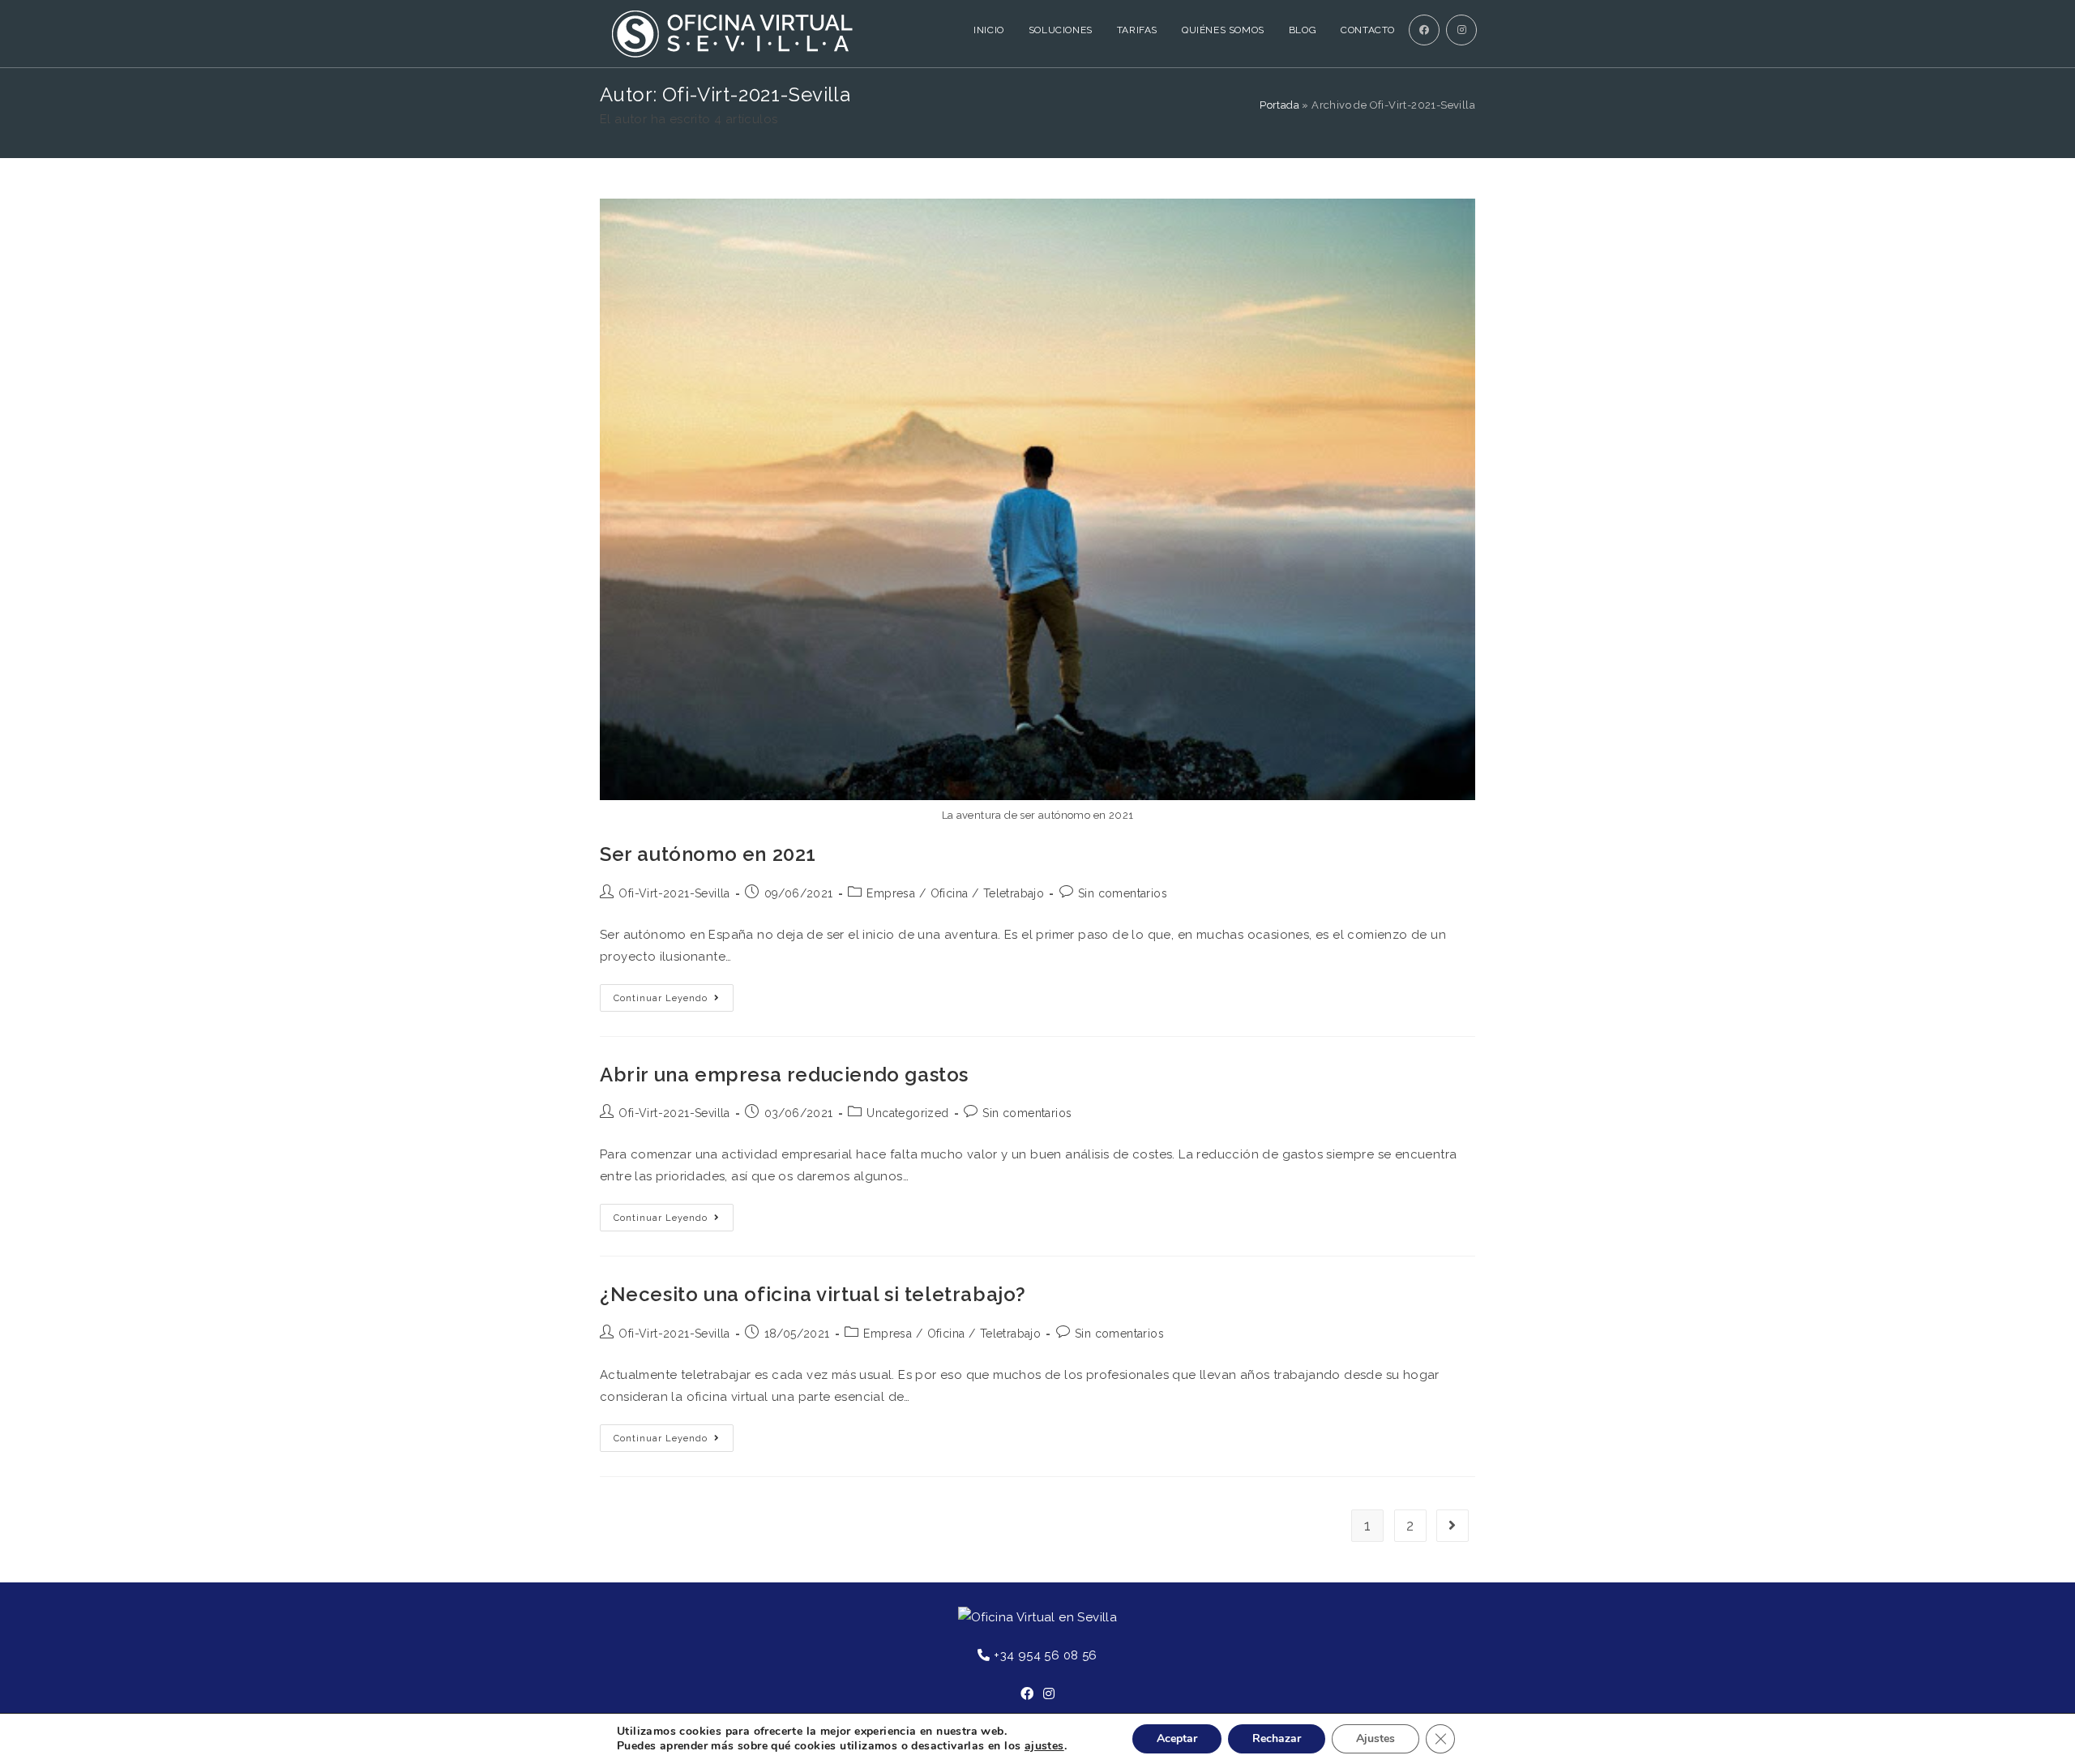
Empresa (891, 893)
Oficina (950, 893)
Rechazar (1277, 1738)
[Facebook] (1027, 1695)
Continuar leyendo (661, 998)
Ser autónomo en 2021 (708, 854)
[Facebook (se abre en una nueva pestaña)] (1424, 30)
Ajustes (1375, 1738)
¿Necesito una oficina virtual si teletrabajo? (813, 1294)
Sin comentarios (1123, 893)
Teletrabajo (1014, 893)
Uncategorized (907, 1113)
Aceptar (1177, 1738)
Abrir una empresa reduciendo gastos (784, 1075)
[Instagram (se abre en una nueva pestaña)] (1461, 30)
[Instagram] (1049, 1695)
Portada (1279, 105)
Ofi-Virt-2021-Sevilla (674, 893)
